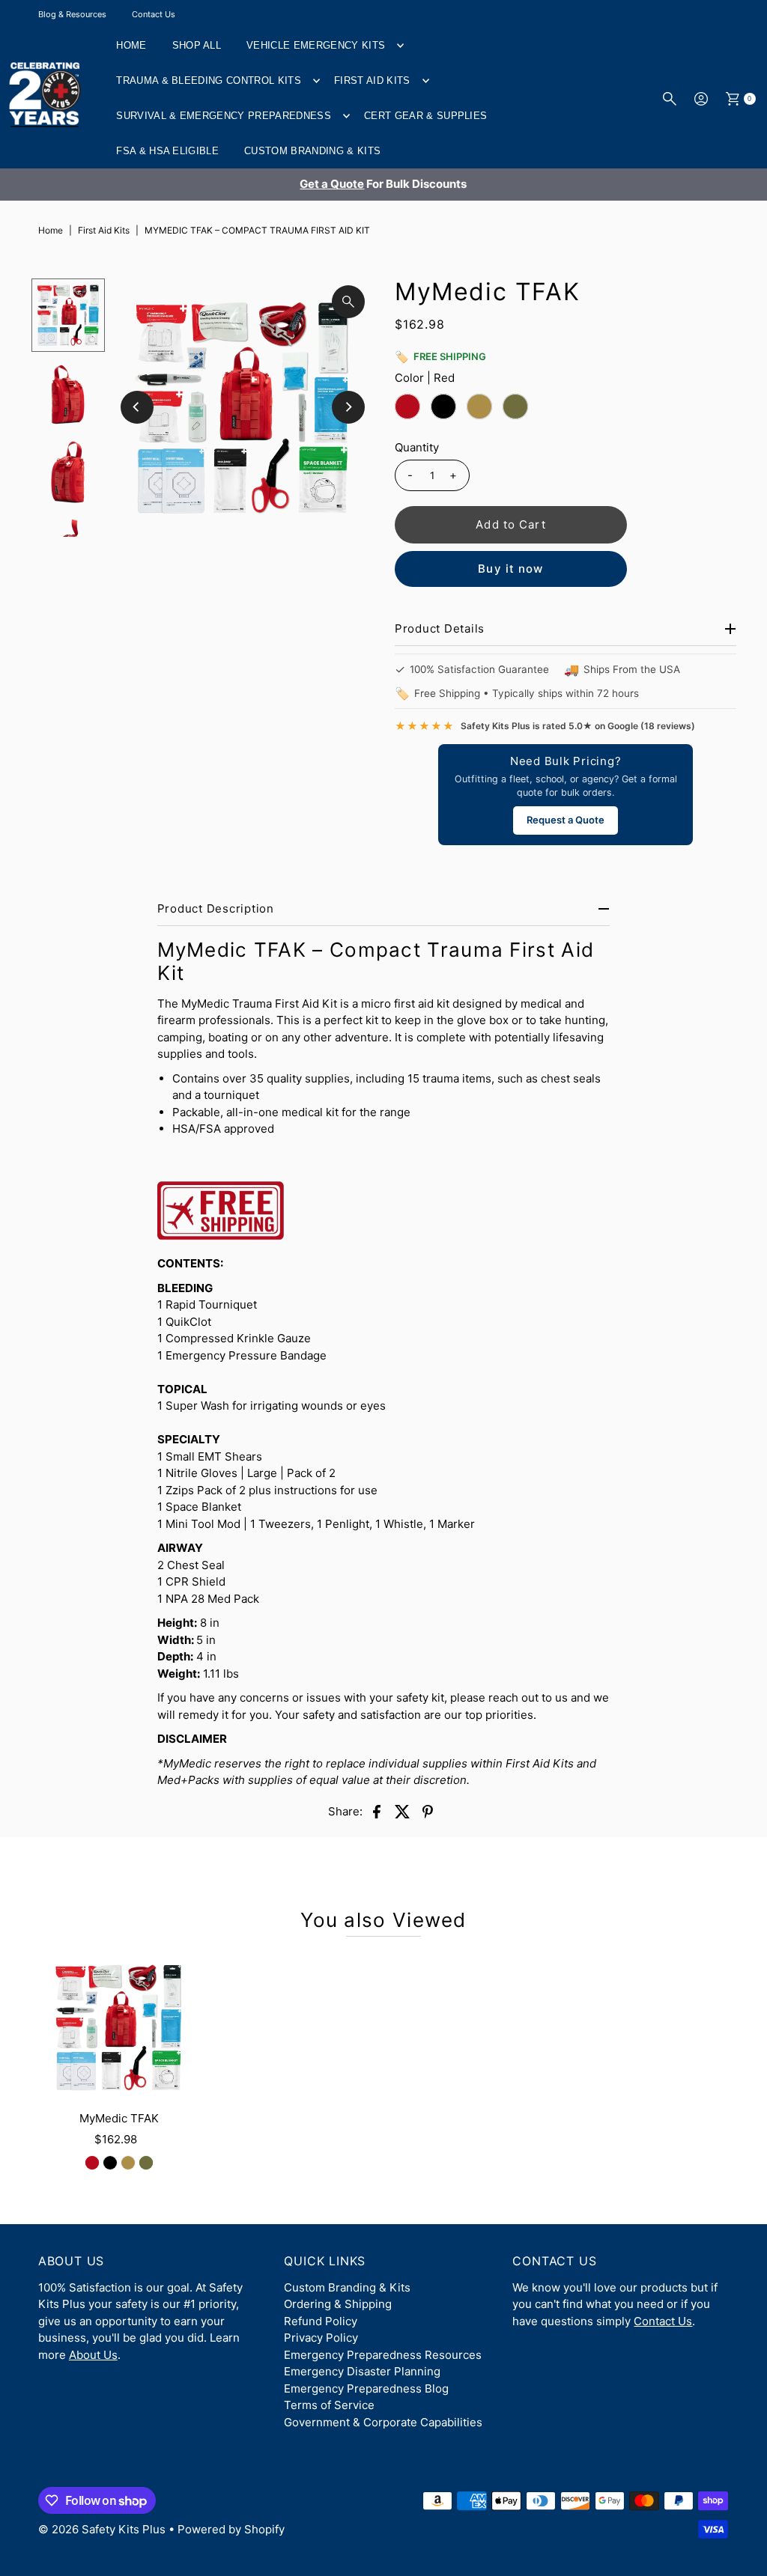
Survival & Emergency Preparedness (224, 116)
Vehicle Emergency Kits (316, 45)
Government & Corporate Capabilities (383, 2422)
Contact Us (154, 14)
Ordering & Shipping (338, 2304)
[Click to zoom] (348, 302)
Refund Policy (321, 2321)
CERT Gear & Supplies (426, 116)
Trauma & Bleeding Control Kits (209, 80)
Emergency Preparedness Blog (366, 2388)
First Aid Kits (372, 80)
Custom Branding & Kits (312, 151)
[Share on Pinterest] (428, 1811)
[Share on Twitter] (402, 1811)
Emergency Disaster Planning (362, 2371)
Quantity (417, 447)
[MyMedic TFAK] (119, 2027)
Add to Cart (510, 524)
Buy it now (510, 569)
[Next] (348, 407)
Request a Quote (566, 820)
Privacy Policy (321, 2338)
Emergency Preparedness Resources (383, 2355)
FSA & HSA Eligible (167, 151)
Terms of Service (329, 2405)
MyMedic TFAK (119, 2118)
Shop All (197, 45)
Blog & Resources (72, 14)
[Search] (670, 99)
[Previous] (137, 407)
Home (131, 45)
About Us (93, 2355)
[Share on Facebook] (377, 1811)
